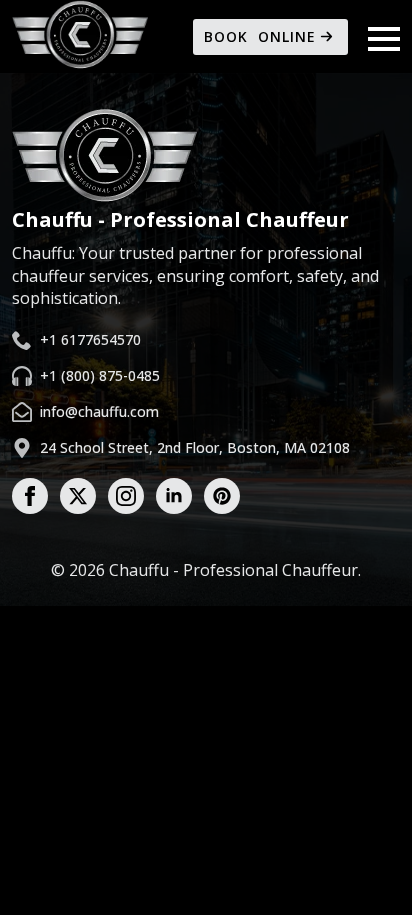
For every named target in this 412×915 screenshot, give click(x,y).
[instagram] (126, 496)
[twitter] (78, 496)
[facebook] (30, 496)
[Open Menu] (384, 39)
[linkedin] (174, 496)
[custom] (222, 496)
